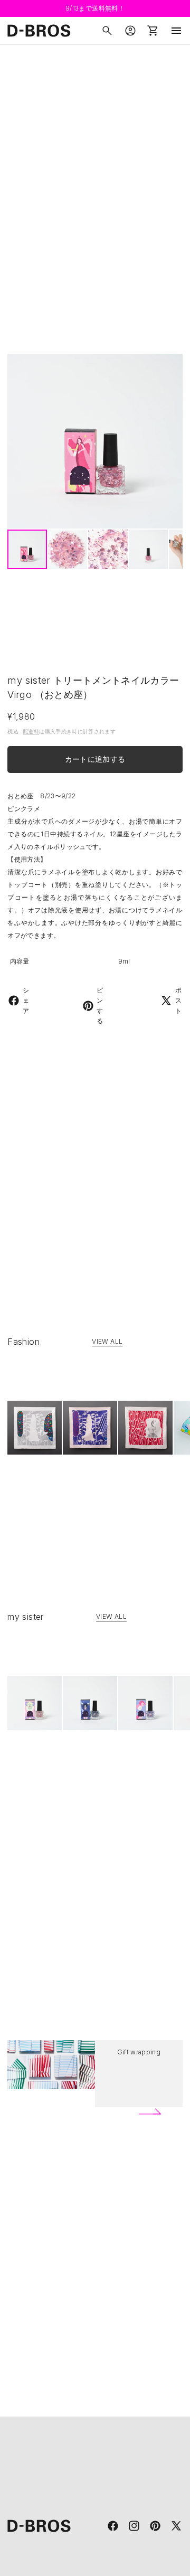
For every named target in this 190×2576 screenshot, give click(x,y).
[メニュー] (176, 31)
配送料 (31, 731)
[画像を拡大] (95, 441)
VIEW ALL (107, 1341)
